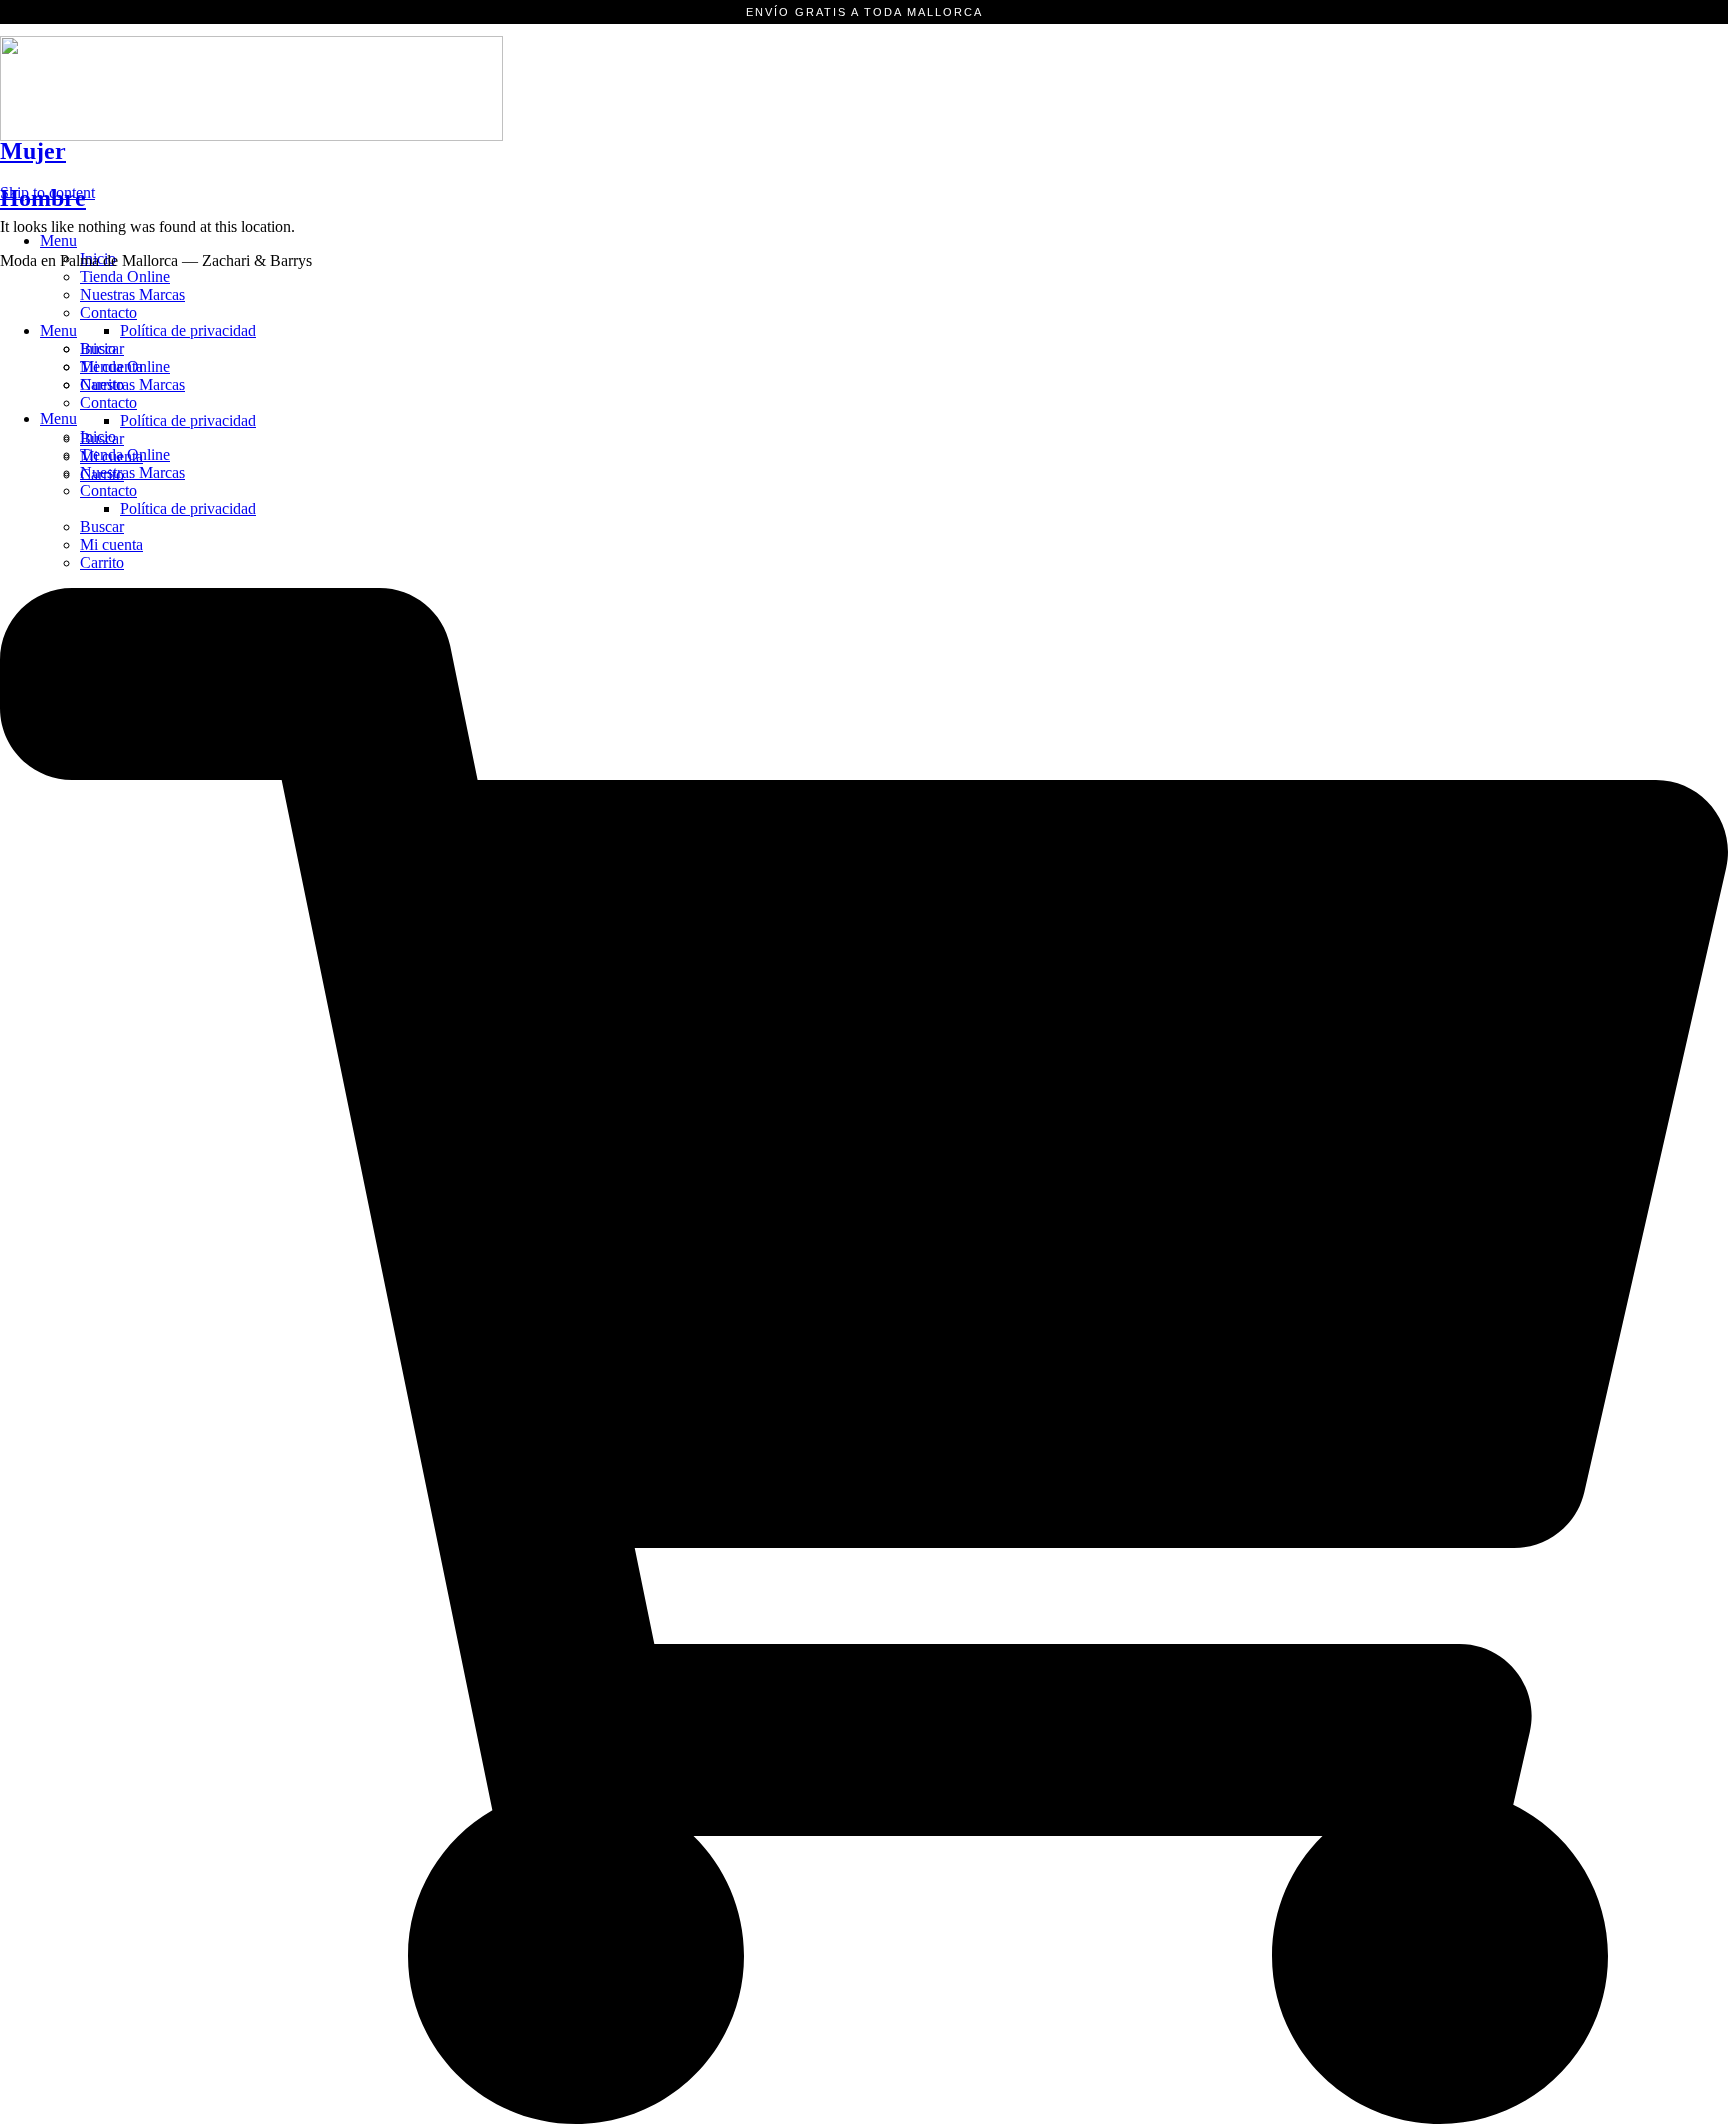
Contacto (108, 490)
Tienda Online (125, 276)
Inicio (98, 348)
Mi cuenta (111, 544)
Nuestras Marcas (132, 294)
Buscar (102, 526)
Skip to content (47, 192)
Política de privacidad (188, 508)
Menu (58, 240)
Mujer (33, 151)
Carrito (102, 562)
